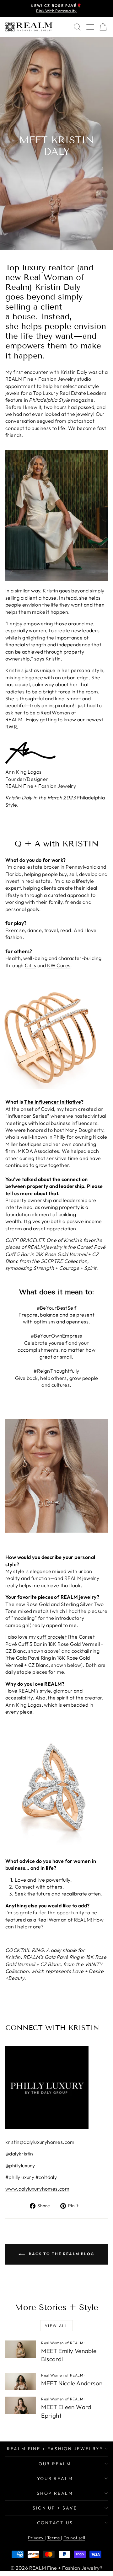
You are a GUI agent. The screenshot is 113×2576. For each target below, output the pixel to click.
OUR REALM (55, 2464)
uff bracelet (53, 1637)
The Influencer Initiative (53, 1102)
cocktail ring (86, 1651)
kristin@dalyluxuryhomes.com (40, 2142)
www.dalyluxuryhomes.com (37, 2189)
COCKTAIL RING (24, 1950)
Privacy (36, 2538)
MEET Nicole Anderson (72, 2383)
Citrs (30, 965)
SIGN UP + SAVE (55, 2508)
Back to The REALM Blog (61, 2254)
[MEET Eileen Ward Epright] (21, 2405)
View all (56, 2326)
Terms (54, 2538)
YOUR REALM (55, 2478)
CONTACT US (55, 2523)
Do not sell (74, 2538)
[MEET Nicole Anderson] (21, 2381)
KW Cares (59, 965)
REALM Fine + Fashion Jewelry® (55, 2449)
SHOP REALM (55, 2493)
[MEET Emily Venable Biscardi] (21, 2349)
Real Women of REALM (62, 2343)
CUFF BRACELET (25, 1240)
